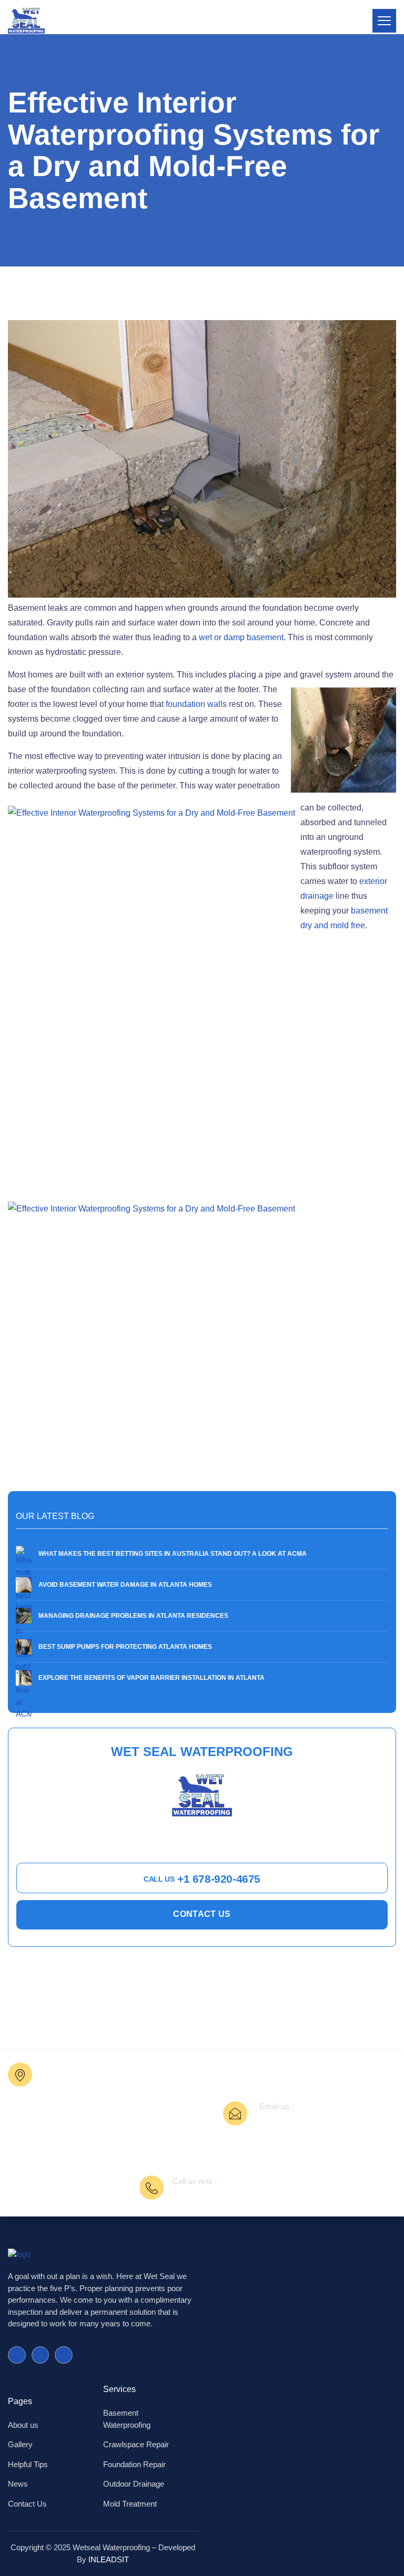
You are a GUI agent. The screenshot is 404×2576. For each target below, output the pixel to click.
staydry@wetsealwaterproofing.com (326, 2119)
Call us (202, 1879)
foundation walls (196, 704)
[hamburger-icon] (384, 21)
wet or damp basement (241, 637)
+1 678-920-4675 (205, 2194)
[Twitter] (41, 2355)
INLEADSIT (109, 2559)
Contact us (202, 1914)
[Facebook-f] (17, 2355)
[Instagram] (64, 2355)
